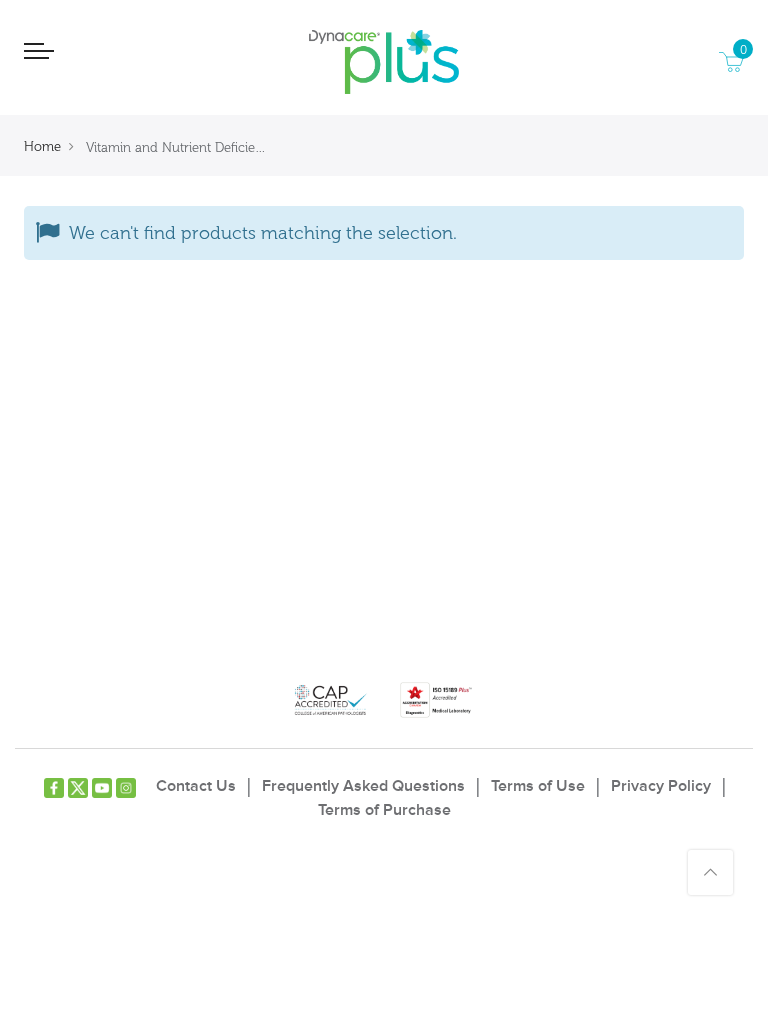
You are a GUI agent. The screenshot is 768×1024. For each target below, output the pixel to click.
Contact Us (196, 786)
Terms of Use (538, 786)
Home (42, 146)
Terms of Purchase (384, 810)
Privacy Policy (661, 786)
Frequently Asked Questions (363, 786)
